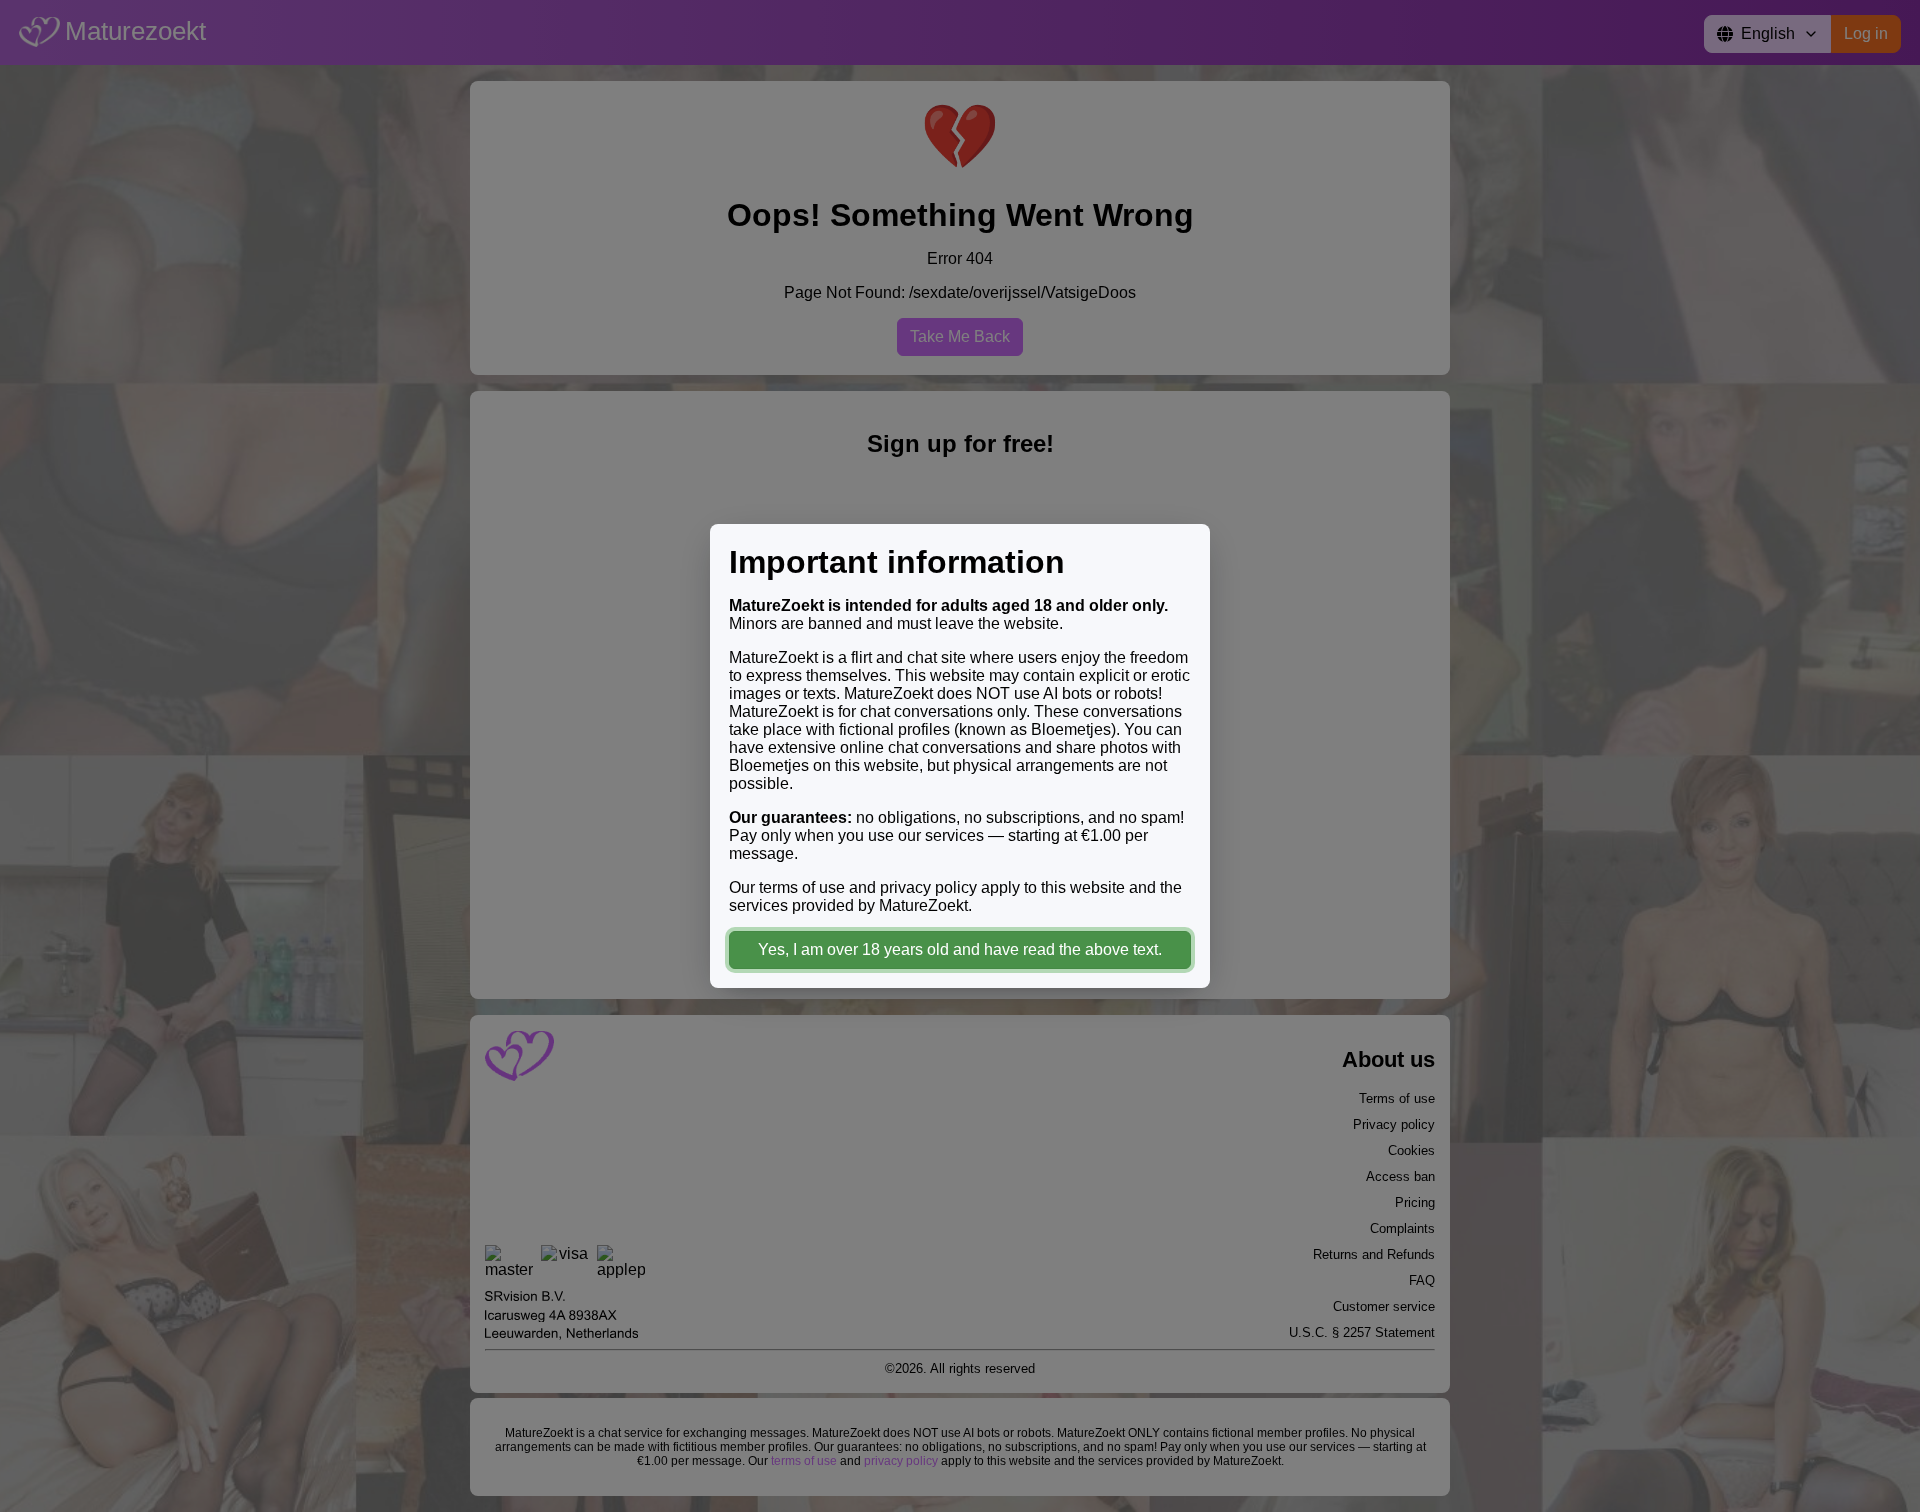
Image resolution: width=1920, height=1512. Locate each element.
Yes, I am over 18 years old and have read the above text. (960, 949)
